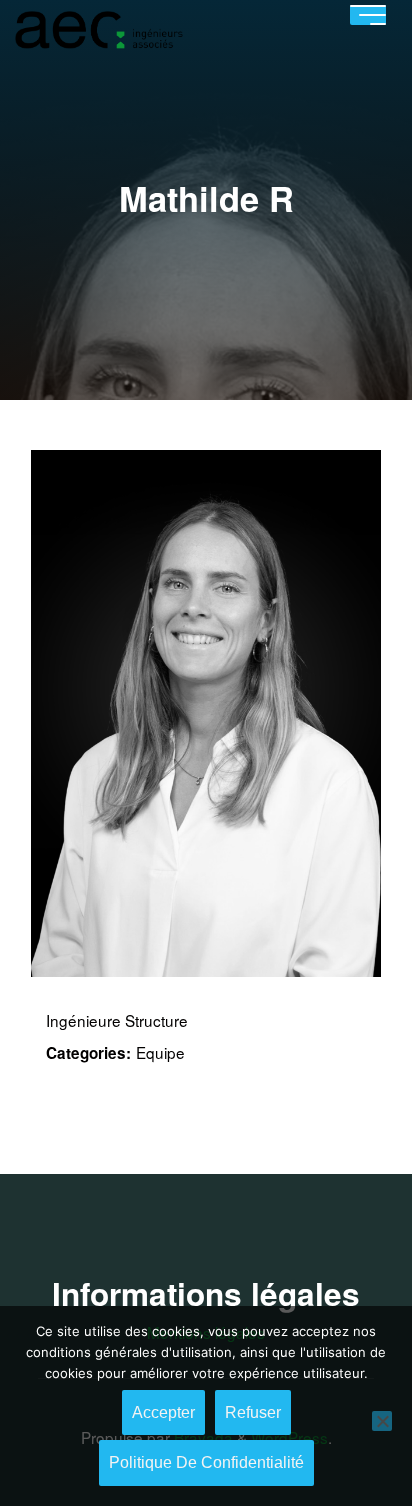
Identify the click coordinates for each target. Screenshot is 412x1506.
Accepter (163, 1412)
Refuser (253, 1412)
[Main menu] (368, 15)
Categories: (88, 1053)
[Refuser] (382, 1421)
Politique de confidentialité (206, 1462)
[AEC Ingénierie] (98, 27)
